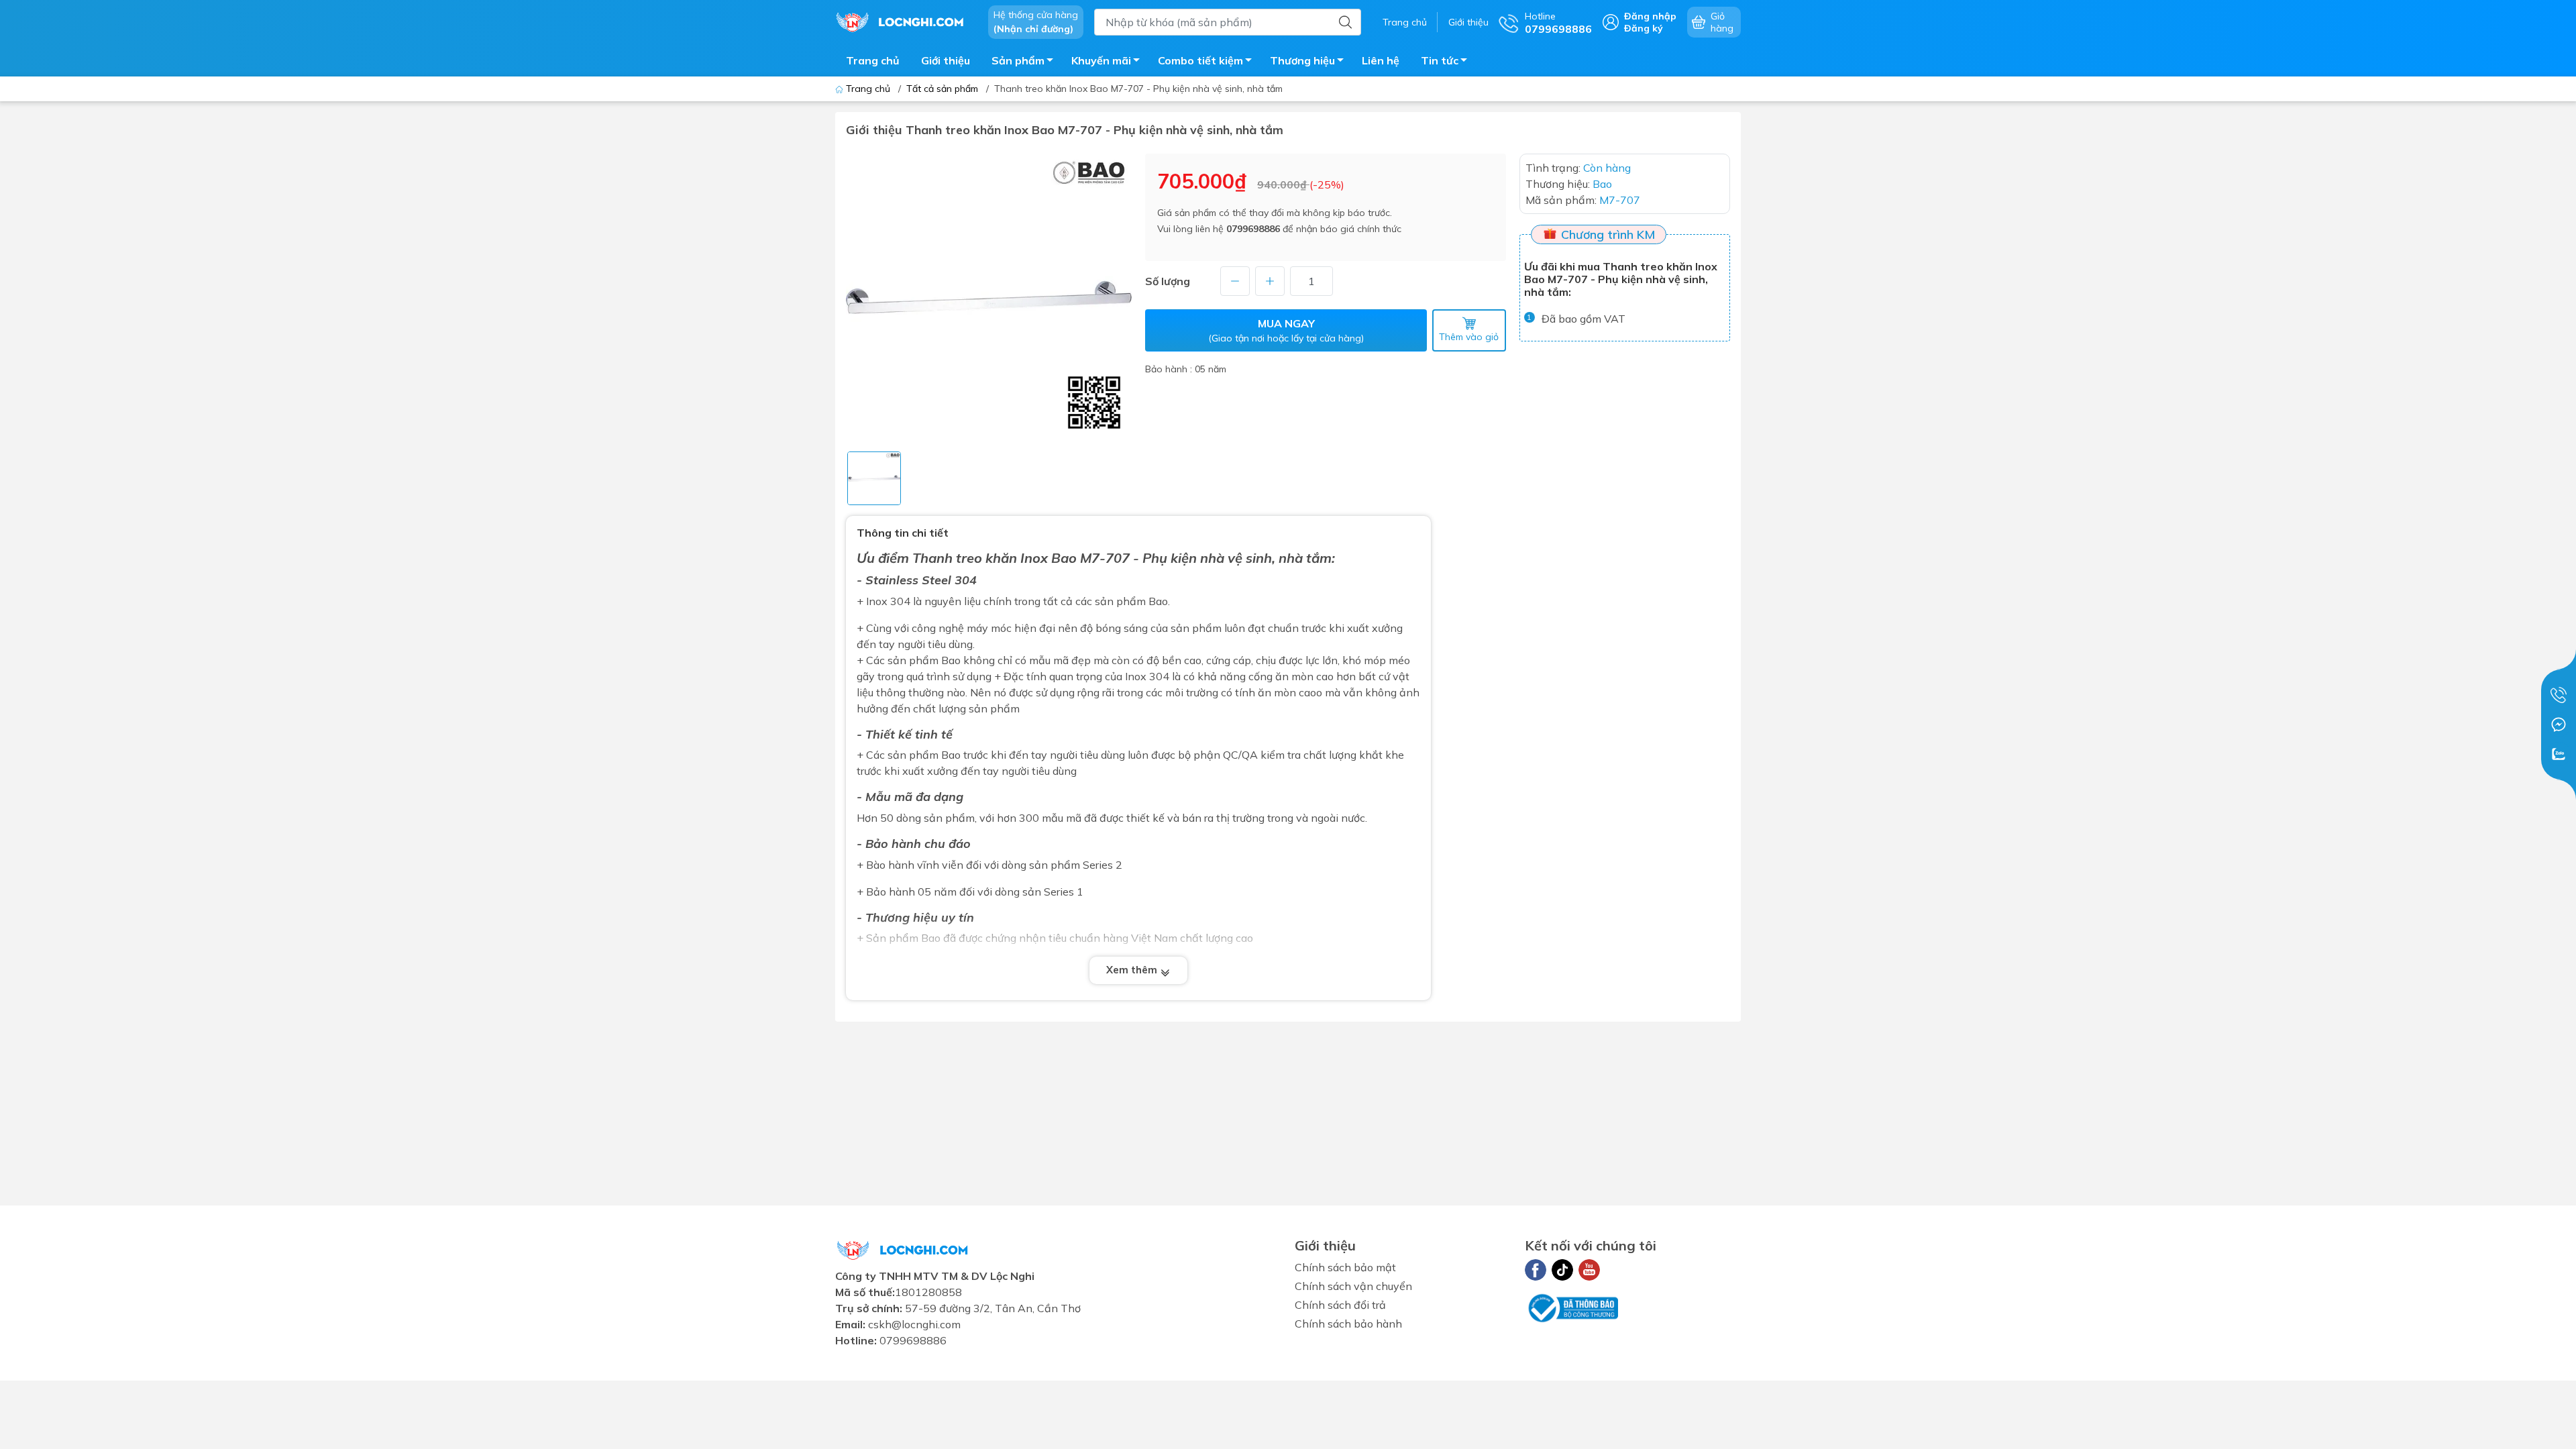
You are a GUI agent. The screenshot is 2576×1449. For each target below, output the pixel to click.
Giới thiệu (1468, 22)
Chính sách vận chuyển (1353, 1286)
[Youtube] (1589, 1270)
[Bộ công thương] (1572, 1307)
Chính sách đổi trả (1340, 1305)
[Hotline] (2559, 695)
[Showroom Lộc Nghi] (905, 21)
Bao (1064, 558)
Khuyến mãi (1101, 60)
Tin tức (1440, 60)
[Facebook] (1536, 1270)
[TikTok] (1562, 1270)
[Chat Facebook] (2559, 724)
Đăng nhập (1650, 16)
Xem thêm (1133, 970)
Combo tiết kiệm (1200, 60)
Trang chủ (1405, 22)
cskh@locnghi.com (914, 1324)
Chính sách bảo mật (1345, 1267)
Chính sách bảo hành (1348, 1324)
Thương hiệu (1302, 60)
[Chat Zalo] (2559, 754)
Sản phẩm (1018, 60)
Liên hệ (1381, 60)
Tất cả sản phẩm (942, 89)
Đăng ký (1644, 28)
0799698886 (1253, 229)
